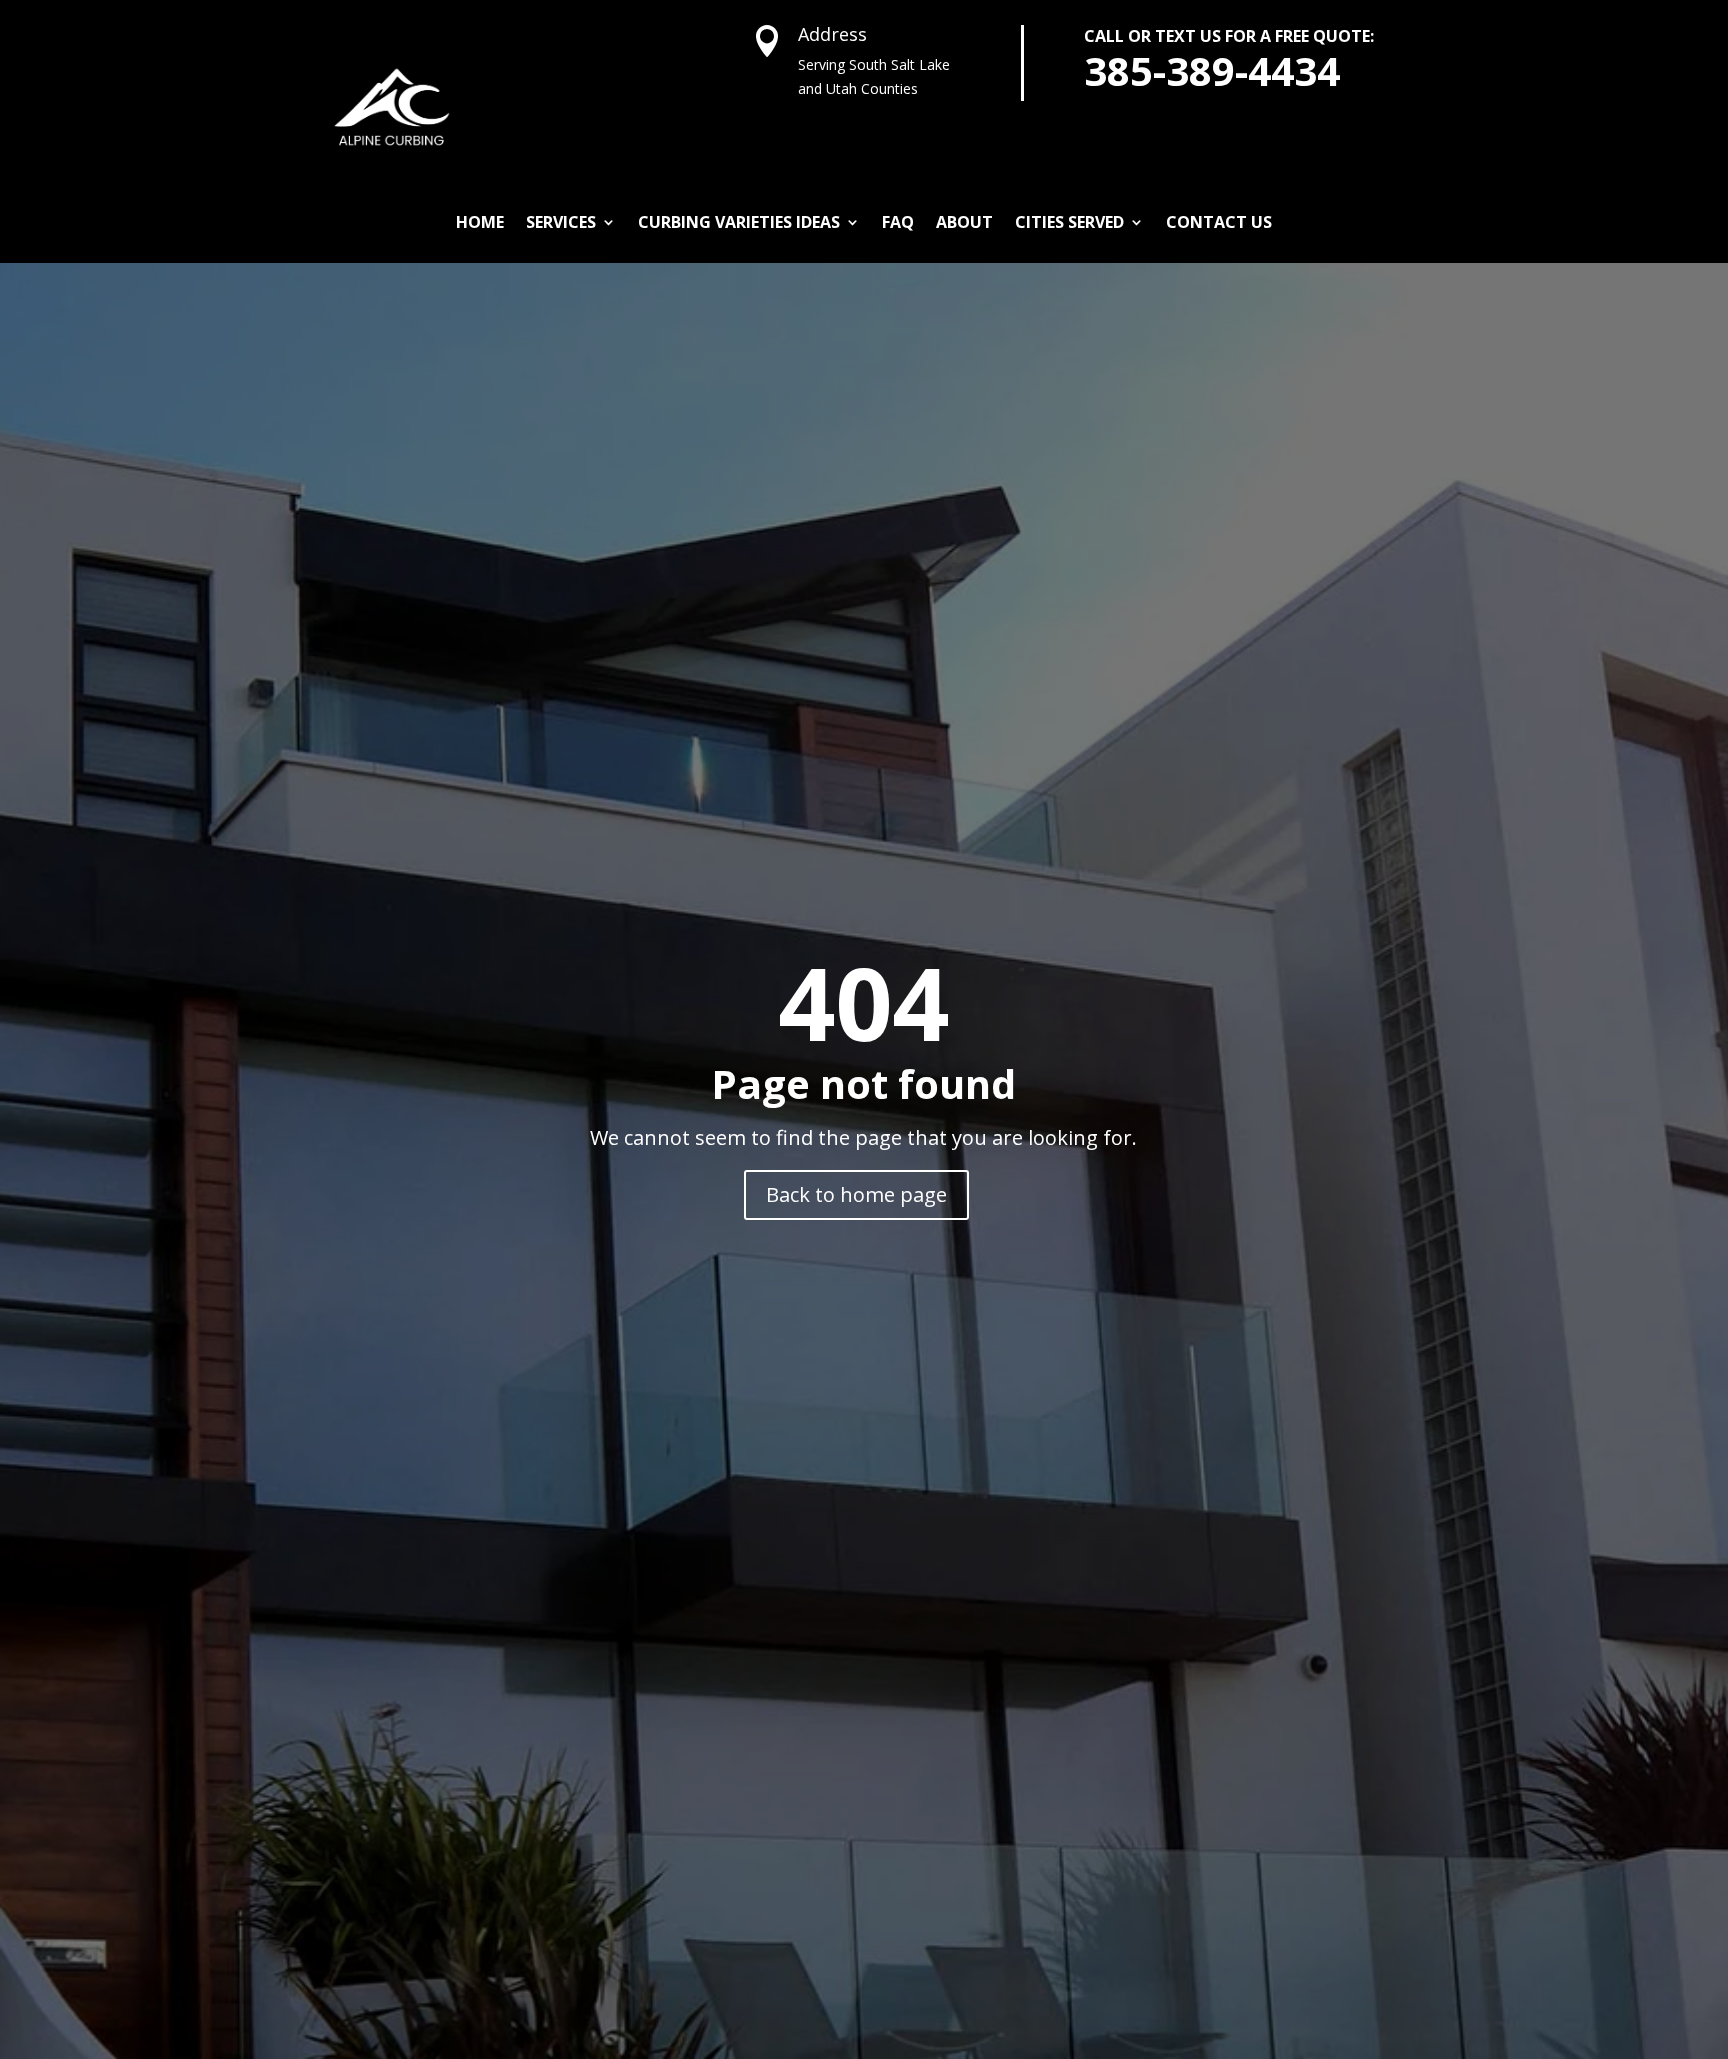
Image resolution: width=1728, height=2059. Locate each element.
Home (480, 222)
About (964, 222)
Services (561, 222)
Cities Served (1069, 222)
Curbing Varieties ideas (739, 222)
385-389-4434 (1212, 70)
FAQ (898, 222)
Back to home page (856, 1194)
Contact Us (1219, 222)
